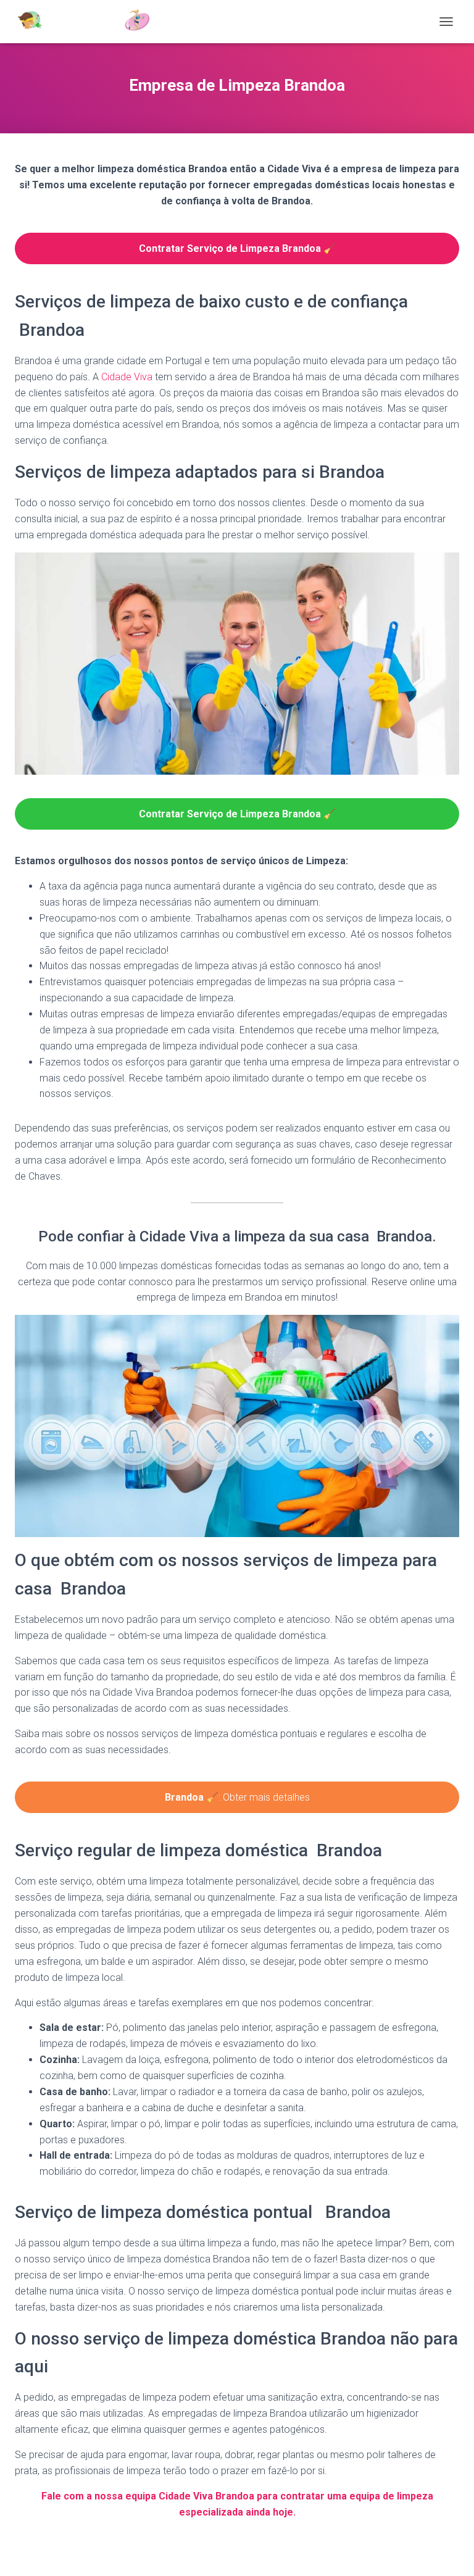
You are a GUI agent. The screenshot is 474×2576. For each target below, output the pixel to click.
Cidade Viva (127, 377)
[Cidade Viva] (88, 22)
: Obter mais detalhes (237, 1797)
